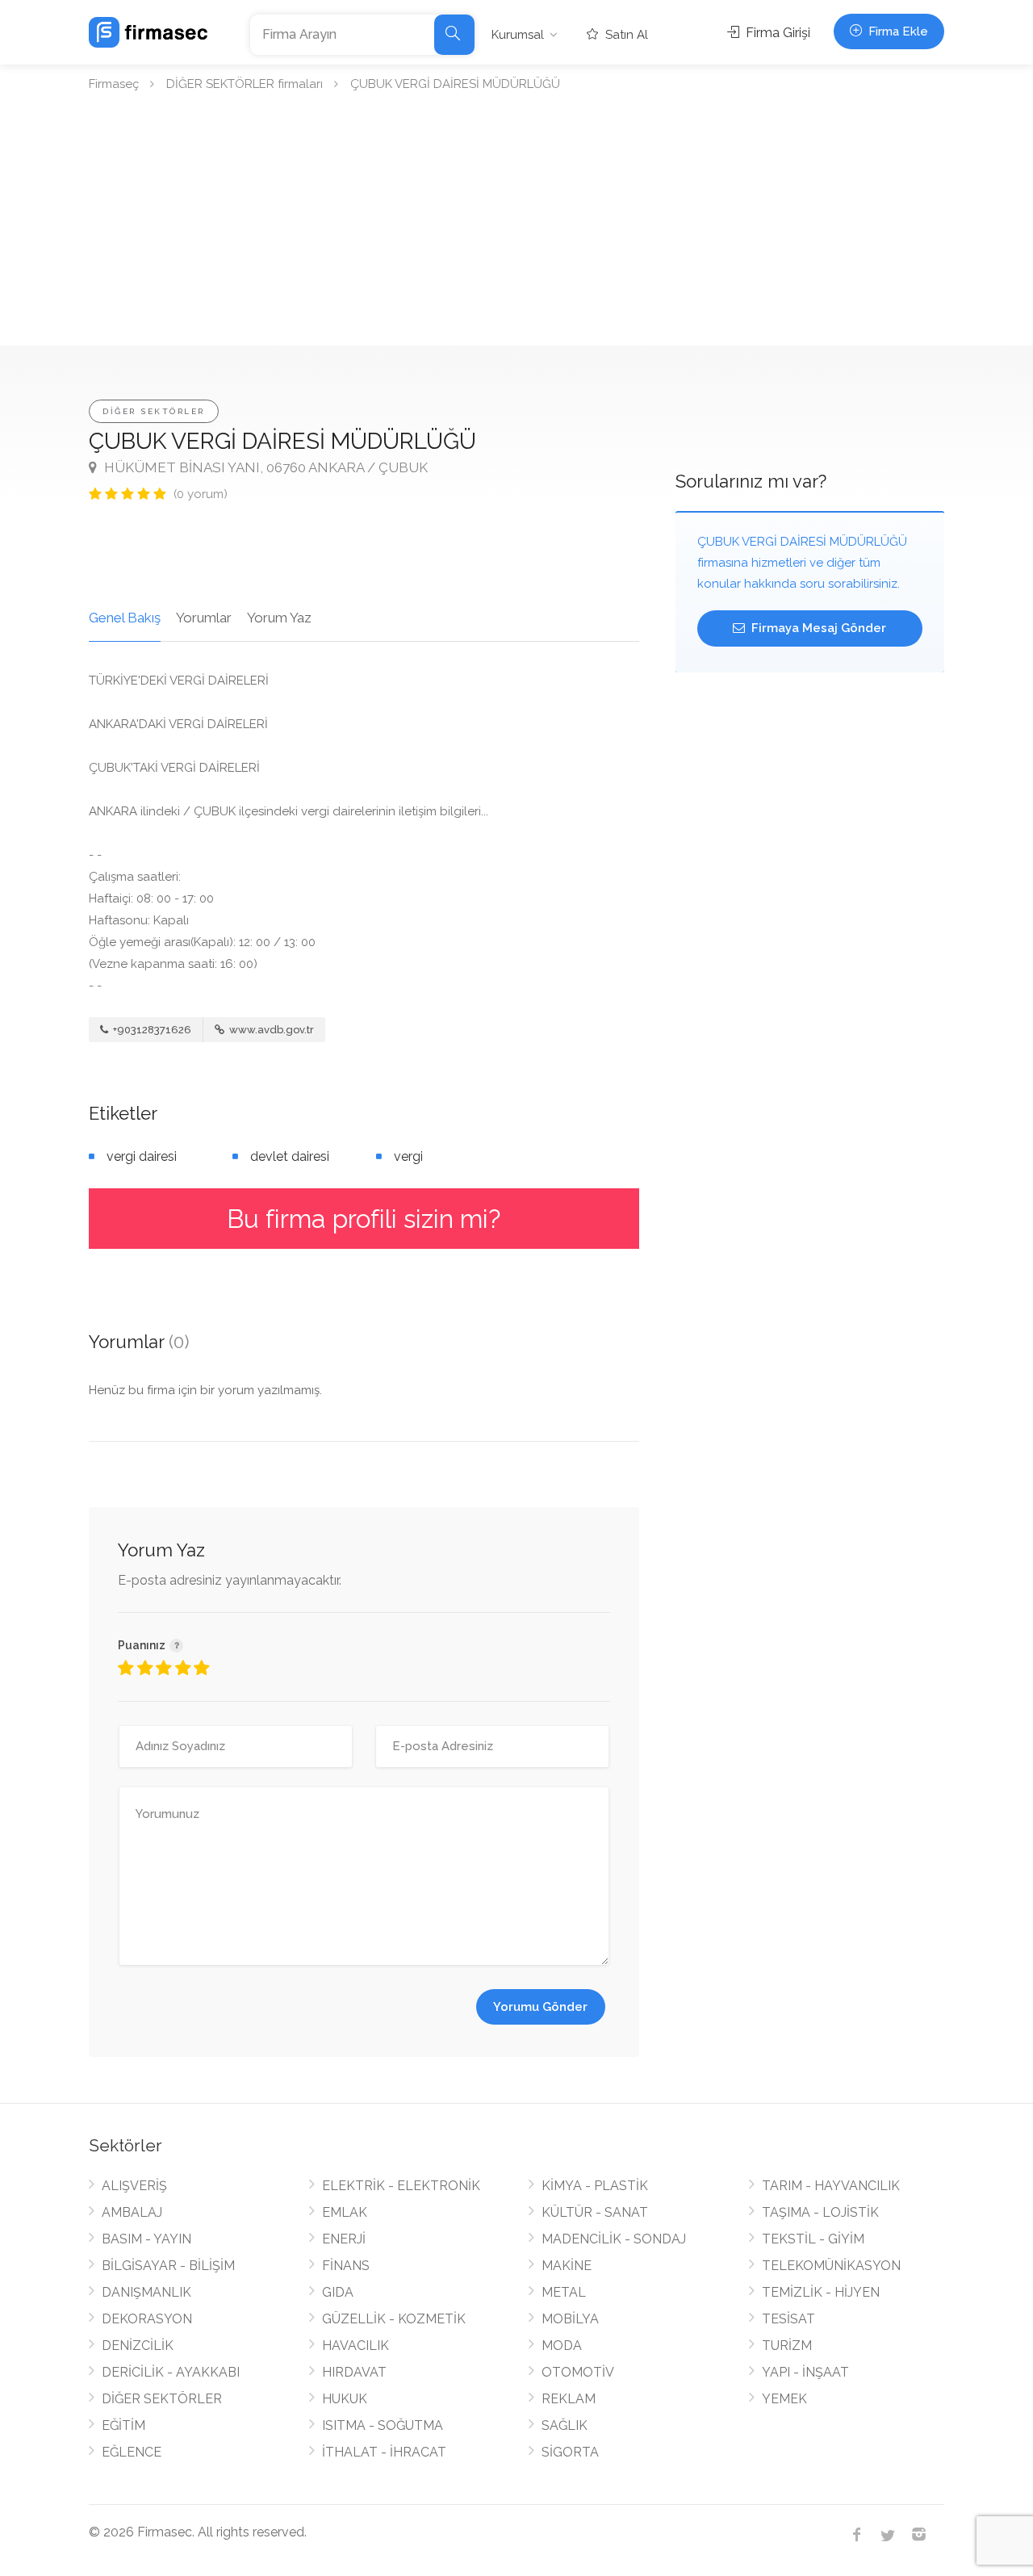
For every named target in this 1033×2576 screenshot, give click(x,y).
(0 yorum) (201, 494)
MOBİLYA (570, 2319)
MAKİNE (567, 2266)
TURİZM (787, 2346)
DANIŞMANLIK (146, 2292)
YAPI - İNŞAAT (805, 2372)
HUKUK (345, 2399)
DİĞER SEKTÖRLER (154, 411)
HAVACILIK (355, 2346)
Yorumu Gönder (540, 2007)
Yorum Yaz (279, 618)
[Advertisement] (516, 224)
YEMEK (784, 2399)
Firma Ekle (897, 31)
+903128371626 (151, 1030)
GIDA (338, 2292)
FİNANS (346, 2266)
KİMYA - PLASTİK (595, 2186)
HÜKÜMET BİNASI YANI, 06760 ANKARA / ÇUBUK (264, 467)
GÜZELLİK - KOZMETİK (394, 2319)
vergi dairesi (142, 1156)
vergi (408, 1156)
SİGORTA (570, 2452)
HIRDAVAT (354, 2372)
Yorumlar (204, 618)
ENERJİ (344, 2239)
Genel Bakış (125, 618)
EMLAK (345, 2212)
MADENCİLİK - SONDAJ (614, 2239)
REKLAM (569, 2399)
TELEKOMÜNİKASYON (831, 2266)
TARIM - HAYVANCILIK (831, 2186)
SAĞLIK (565, 2425)
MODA (562, 2346)
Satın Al (625, 35)
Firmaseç (114, 84)
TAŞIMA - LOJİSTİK (820, 2212)
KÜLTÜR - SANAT (595, 2212)
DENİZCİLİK (138, 2346)
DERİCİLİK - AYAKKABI (171, 2372)
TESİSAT (788, 2319)
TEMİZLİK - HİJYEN (821, 2292)
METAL (564, 2292)
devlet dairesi (290, 1156)
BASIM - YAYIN (146, 2239)
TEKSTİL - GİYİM (813, 2239)
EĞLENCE (132, 2452)
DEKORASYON (147, 2319)
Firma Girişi (776, 33)
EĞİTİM (123, 2425)
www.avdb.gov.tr (270, 1030)
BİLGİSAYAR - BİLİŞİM (168, 2266)
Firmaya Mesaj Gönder (817, 628)
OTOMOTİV (578, 2372)
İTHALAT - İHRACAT (384, 2452)
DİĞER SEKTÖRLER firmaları (245, 84)
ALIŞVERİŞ (134, 2186)
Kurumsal (518, 35)
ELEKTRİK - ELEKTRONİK (401, 2186)
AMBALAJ (132, 2212)
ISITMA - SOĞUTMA (383, 2425)
